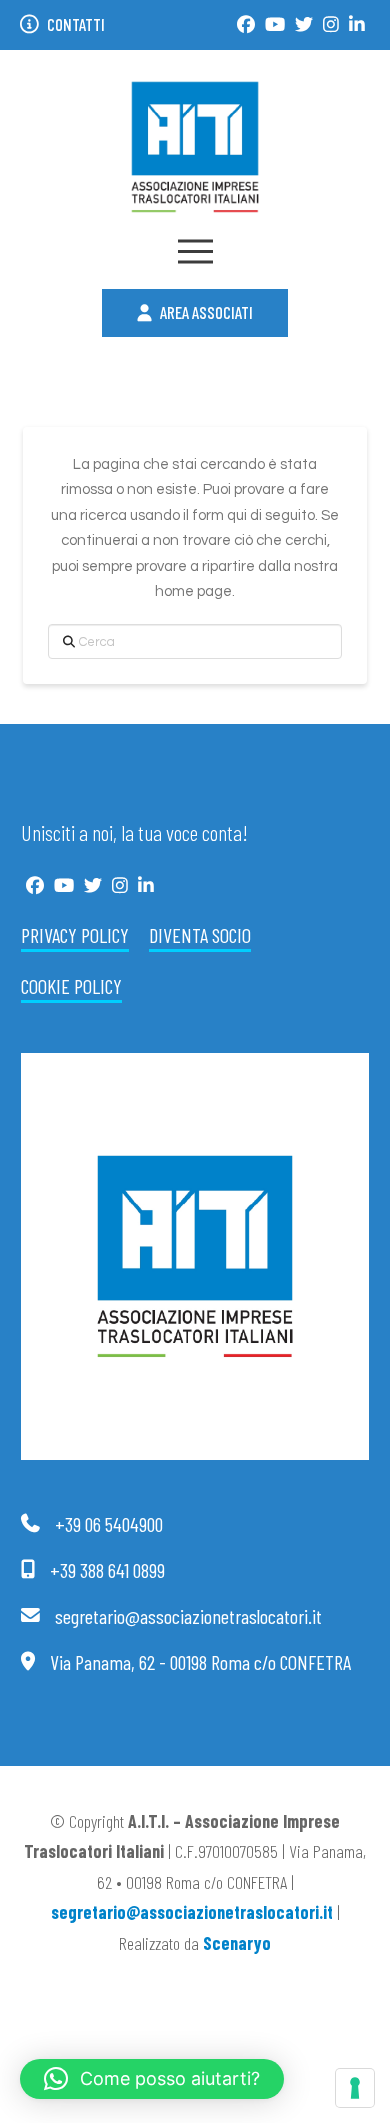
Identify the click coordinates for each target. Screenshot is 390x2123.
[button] (195, 251)
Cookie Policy (71, 986)
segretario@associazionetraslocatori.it (192, 1912)
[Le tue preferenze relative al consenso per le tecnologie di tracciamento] (355, 2088)
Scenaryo (237, 1943)
